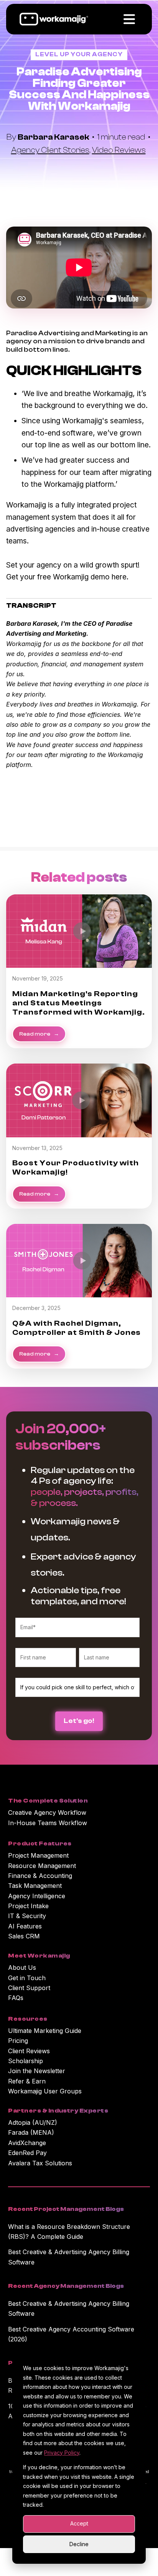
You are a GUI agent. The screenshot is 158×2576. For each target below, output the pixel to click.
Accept (79, 2523)
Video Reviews (119, 150)
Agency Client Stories (50, 150)
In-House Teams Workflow (48, 1823)
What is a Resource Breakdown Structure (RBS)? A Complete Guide (69, 2232)
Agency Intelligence (37, 1896)
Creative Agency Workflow (47, 1812)
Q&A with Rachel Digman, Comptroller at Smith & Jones (77, 1328)
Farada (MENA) (31, 2132)
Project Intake (28, 1906)
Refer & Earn (27, 2081)
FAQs (16, 1998)
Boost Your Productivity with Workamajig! (76, 1167)
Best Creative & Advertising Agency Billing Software (69, 2257)
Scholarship (26, 2061)
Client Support (29, 1988)
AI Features (25, 1926)
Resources (28, 2019)
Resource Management (42, 1866)
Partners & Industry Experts (58, 2111)
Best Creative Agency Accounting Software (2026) (71, 2334)
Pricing (18, 2041)
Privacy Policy (62, 2453)
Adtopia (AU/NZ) (33, 2122)
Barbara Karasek (54, 137)
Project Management (38, 1855)
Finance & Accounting (40, 1876)
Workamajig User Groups (45, 2091)
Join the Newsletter (37, 2071)
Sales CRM (24, 1936)
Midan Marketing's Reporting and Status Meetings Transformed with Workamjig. (79, 1003)
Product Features (40, 1843)
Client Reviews (29, 2051)
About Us (22, 1967)
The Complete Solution (48, 1801)
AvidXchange (27, 2143)
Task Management (35, 1886)
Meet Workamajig (39, 1956)
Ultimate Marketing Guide (45, 2031)
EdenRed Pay (27, 2153)
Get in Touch (27, 1978)
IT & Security (27, 1916)
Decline (79, 2544)
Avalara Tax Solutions (40, 2163)
